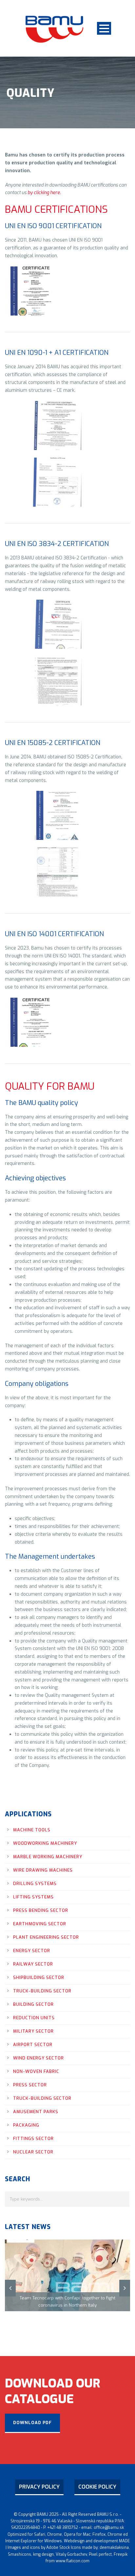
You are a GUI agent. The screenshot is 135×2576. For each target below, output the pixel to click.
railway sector (33, 1964)
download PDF (32, 2423)
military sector (33, 2031)
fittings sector (33, 2139)
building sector (33, 2004)
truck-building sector (42, 1991)
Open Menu (104, 28)
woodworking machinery (45, 1843)
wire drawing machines (43, 1870)
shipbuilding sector (39, 1977)
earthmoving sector (40, 1924)
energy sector (32, 1951)
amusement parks (36, 2112)
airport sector (33, 2045)
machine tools (32, 1830)
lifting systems (33, 1897)
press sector (30, 2085)
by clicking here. (44, 193)
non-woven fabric (36, 2071)
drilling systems (35, 1884)
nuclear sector (33, 2152)
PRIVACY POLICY (39, 2487)
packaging (26, 2125)
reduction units (34, 2018)
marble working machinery (48, 1857)
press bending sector (41, 1910)
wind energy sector (39, 2058)
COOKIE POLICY (97, 2487)
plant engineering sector (46, 1937)
